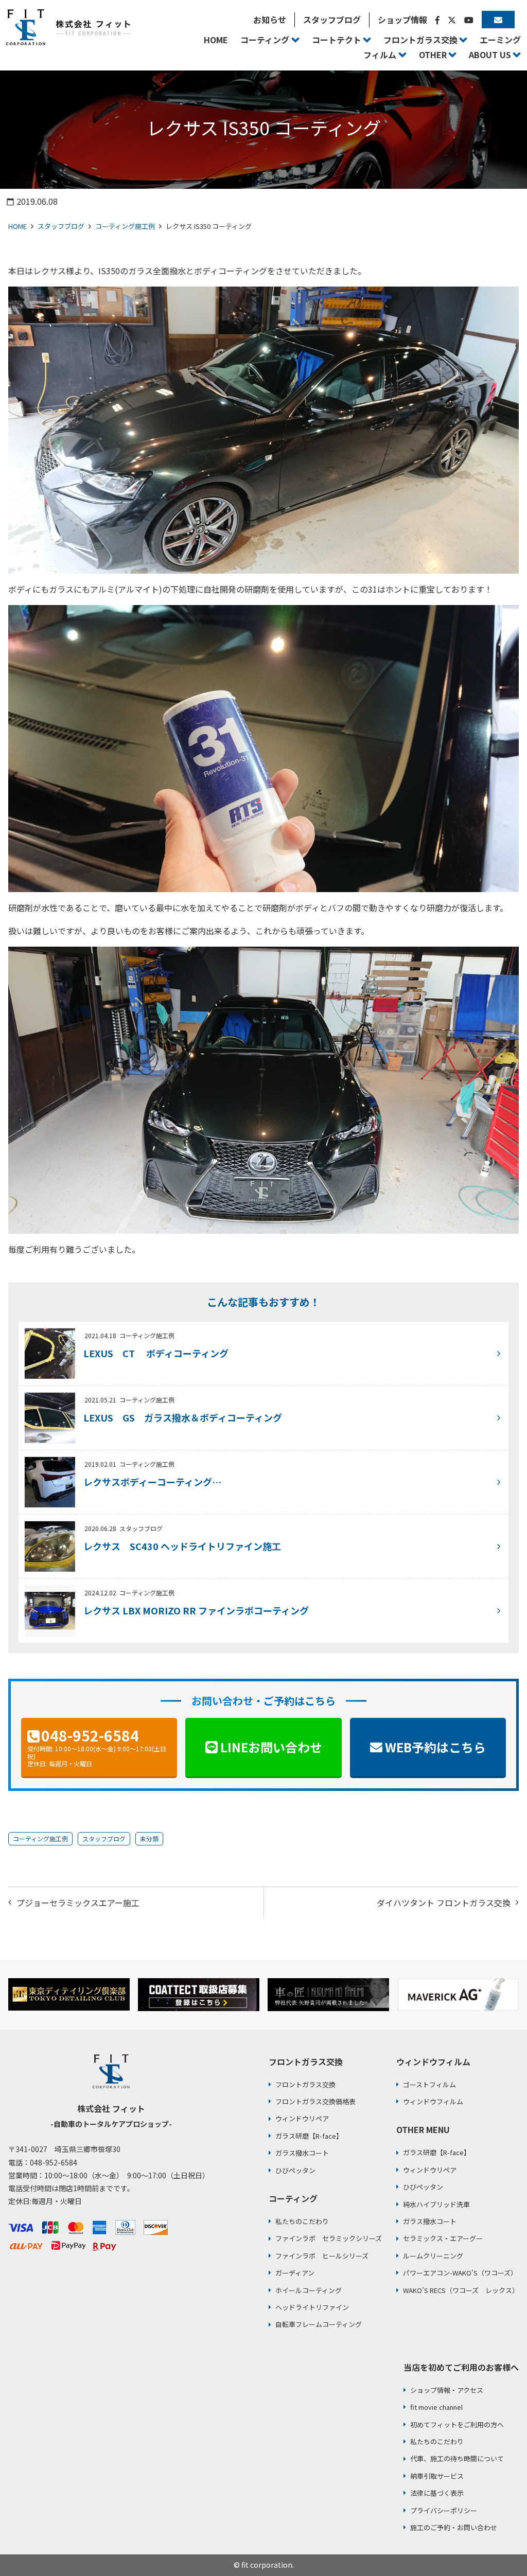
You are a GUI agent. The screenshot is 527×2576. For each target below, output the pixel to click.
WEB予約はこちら (435, 1747)
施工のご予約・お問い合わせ (454, 2527)
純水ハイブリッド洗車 (436, 2204)
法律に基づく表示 (437, 2493)
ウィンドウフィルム (433, 2101)
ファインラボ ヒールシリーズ (322, 2256)
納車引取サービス (437, 2476)
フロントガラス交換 (305, 2084)
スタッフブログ (61, 226)
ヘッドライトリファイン (312, 2307)
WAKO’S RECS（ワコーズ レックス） (461, 2290)
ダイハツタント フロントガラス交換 (444, 1903)
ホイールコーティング (309, 2290)
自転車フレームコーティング (319, 2324)
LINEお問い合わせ (271, 1747)
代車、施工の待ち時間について (457, 2458)
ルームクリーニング (433, 2256)
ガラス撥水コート (302, 2153)
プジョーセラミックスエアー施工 (78, 1903)
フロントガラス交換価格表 (315, 2101)
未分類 (149, 1838)
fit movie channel (436, 2407)
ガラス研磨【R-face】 (309, 2136)
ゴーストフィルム (429, 2084)
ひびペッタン (295, 2170)
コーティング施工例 (125, 226)
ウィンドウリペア (302, 2118)
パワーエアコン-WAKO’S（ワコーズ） (460, 2273)
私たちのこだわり (302, 2221)
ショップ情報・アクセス (447, 2390)
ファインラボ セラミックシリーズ (329, 2238)
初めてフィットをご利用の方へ (457, 2424)
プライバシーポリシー (444, 2510)
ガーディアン (295, 2273)
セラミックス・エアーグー (443, 2238)
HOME (17, 226)
